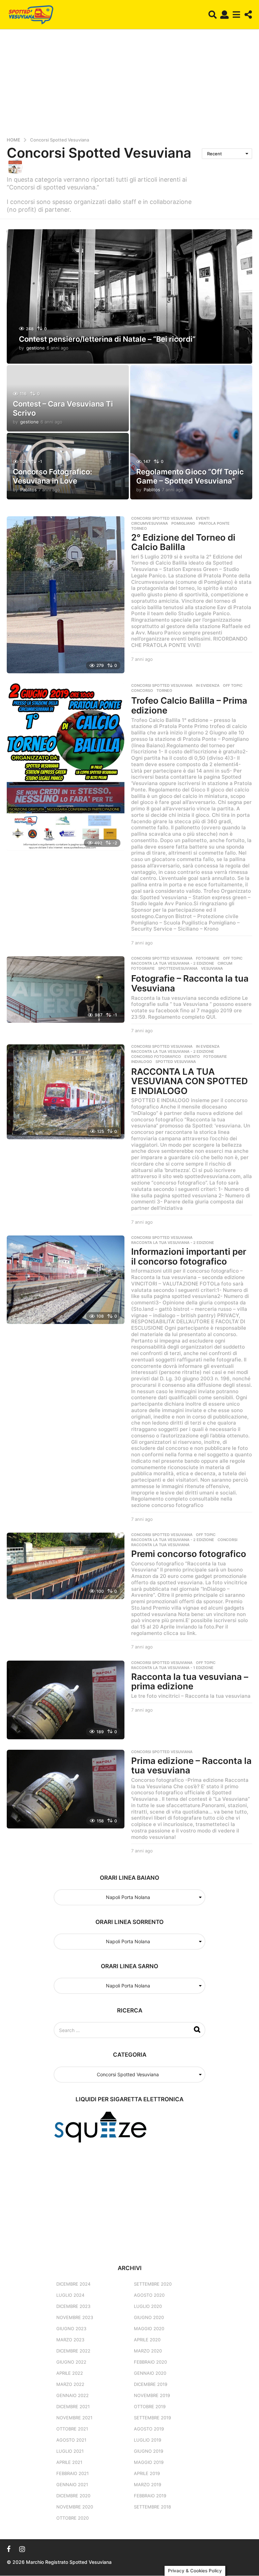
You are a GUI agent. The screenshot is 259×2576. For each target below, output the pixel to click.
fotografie (143, 968)
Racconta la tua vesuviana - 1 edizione (172, 1668)
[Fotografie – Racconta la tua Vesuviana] (66, 990)
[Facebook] (9, 2549)
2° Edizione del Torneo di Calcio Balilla (183, 542)
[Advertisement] (129, 85)
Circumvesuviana (150, 523)
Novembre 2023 (75, 2317)
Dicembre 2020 (73, 2496)
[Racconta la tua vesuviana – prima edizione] (66, 1700)
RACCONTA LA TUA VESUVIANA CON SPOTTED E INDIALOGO (190, 1081)
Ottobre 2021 (72, 2429)
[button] (213, 15)
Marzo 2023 (70, 2340)
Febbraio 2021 (73, 2473)
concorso (142, 691)
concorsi (227, 1540)
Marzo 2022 (70, 2384)
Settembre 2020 (153, 2284)
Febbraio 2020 (150, 2362)
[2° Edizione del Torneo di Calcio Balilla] (66, 595)
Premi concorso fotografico (189, 1554)
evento (192, 1057)
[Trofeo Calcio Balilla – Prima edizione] (66, 767)
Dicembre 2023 (73, 2306)
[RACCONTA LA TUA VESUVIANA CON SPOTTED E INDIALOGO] (66, 1092)
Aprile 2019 (147, 2473)
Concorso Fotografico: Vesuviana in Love (52, 476)
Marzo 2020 (148, 2351)
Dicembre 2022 (73, 2351)
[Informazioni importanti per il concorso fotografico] (66, 1280)
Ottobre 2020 (73, 2518)
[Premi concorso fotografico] (66, 1566)
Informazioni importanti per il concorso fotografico (189, 1256)
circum (225, 963)
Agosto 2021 (71, 2440)
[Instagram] (22, 2549)
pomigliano (183, 523)
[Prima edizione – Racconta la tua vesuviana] (66, 1789)
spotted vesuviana (69, 187)
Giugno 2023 (71, 2328)
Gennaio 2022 (73, 2395)
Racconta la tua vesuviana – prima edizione (190, 1682)
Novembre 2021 (74, 2418)
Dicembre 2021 (73, 2406)
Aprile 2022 (70, 2373)
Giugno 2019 (149, 2451)
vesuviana (212, 968)
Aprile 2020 (147, 2340)
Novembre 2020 (75, 2507)
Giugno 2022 (71, 2362)
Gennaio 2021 (72, 2484)
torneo (139, 528)
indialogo (142, 1062)
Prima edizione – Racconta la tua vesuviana (191, 1766)
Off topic (233, 685)
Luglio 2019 (148, 2440)
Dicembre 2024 (73, 2284)
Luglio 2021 (70, 2451)
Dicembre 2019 (151, 2384)
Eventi (203, 518)
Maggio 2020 (149, 2328)
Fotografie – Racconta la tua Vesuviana (190, 983)
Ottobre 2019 (150, 2406)
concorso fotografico (156, 1057)
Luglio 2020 (148, 2306)
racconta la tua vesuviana (160, 1545)
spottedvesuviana (178, 968)
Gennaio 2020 (150, 2373)
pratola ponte (214, 523)
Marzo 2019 (148, 2484)
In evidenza (208, 685)
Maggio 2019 (149, 2462)
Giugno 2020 (149, 2317)
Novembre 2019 (152, 2395)
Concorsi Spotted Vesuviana (162, 518)
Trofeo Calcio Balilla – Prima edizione (189, 705)
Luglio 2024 (70, 2295)
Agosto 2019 (149, 2429)
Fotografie (208, 958)
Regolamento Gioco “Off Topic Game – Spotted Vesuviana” (190, 476)
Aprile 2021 (69, 2462)
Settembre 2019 (152, 2418)
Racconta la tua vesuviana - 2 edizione (173, 963)
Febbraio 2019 (150, 2496)
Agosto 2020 (149, 2295)
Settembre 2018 (152, 2507)
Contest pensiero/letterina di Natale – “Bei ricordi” (107, 339)
